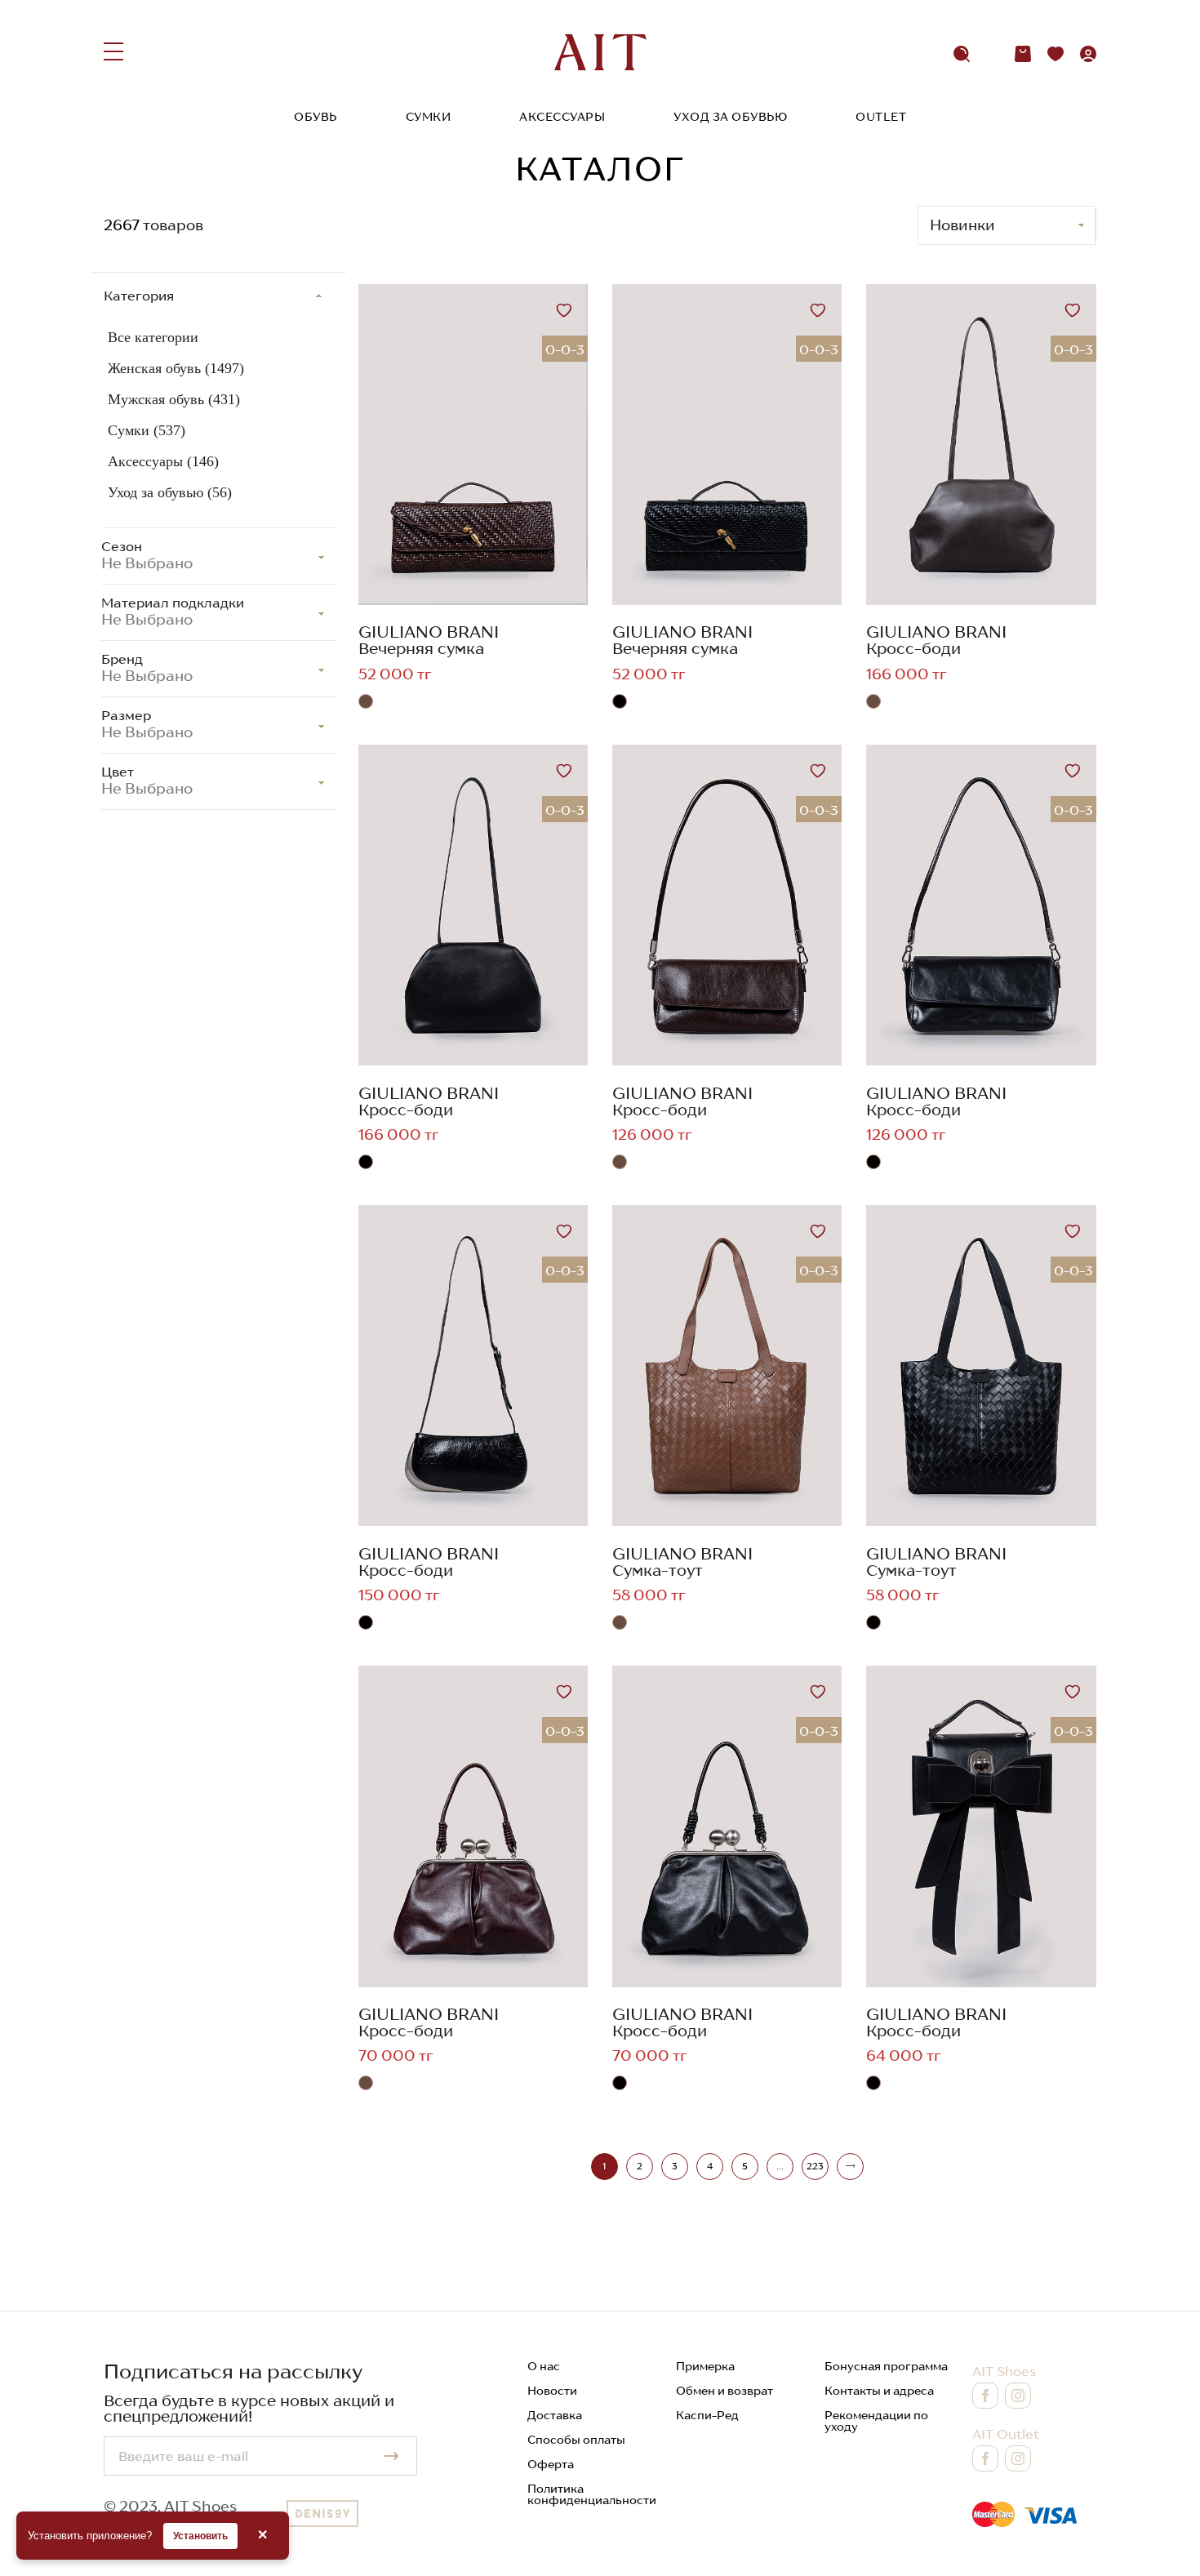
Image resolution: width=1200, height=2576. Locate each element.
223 (815, 2166)
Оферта (551, 2464)
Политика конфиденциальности (592, 2494)
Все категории (153, 337)
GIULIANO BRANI (429, 632)
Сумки (429, 117)
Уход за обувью (730, 117)
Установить (200, 2536)
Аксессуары (562, 117)
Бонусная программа (886, 2366)
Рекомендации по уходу (876, 2421)
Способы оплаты (576, 2440)
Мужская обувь (174, 399)
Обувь (316, 117)
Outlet (881, 117)
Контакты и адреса (879, 2391)
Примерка (705, 2366)
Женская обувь (176, 368)
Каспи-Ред (707, 2415)
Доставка (555, 2415)
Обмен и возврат (724, 2391)
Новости (552, 2391)
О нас (544, 2366)
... (780, 2166)
